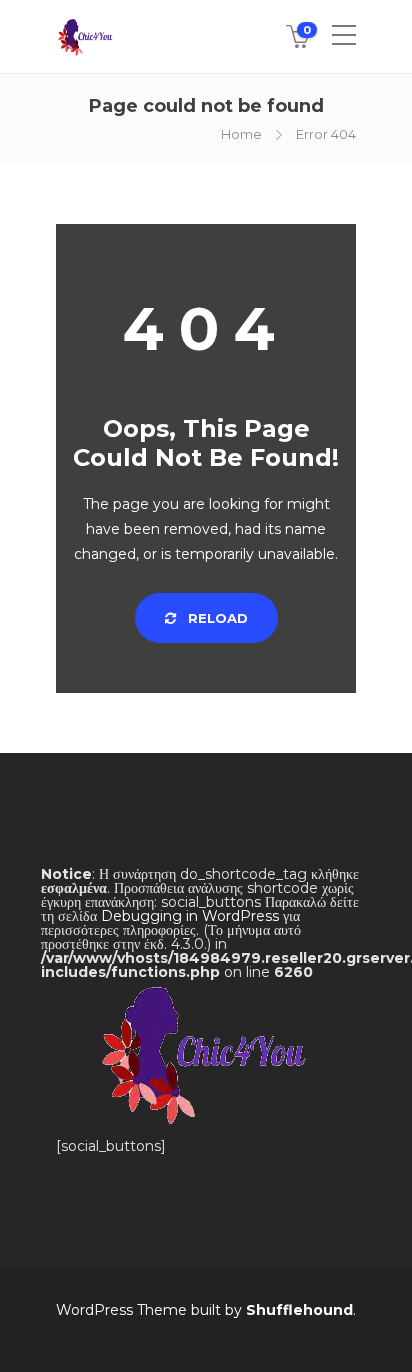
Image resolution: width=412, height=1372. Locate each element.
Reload (216, 618)
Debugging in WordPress (190, 916)
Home (241, 134)
